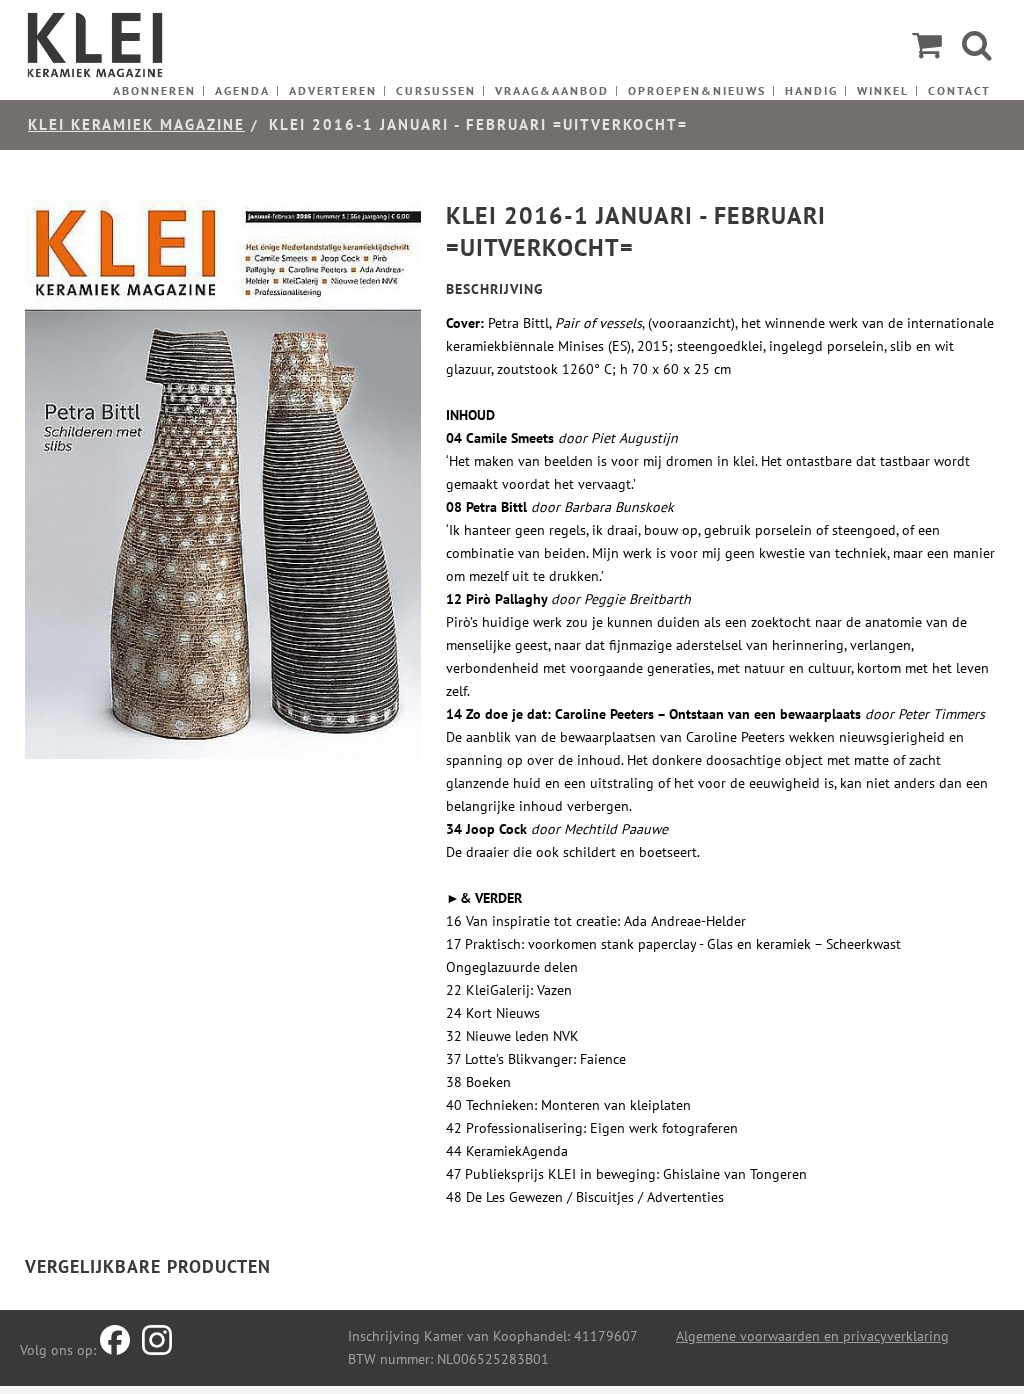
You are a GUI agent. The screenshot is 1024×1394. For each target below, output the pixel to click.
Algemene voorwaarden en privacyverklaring (812, 1336)
